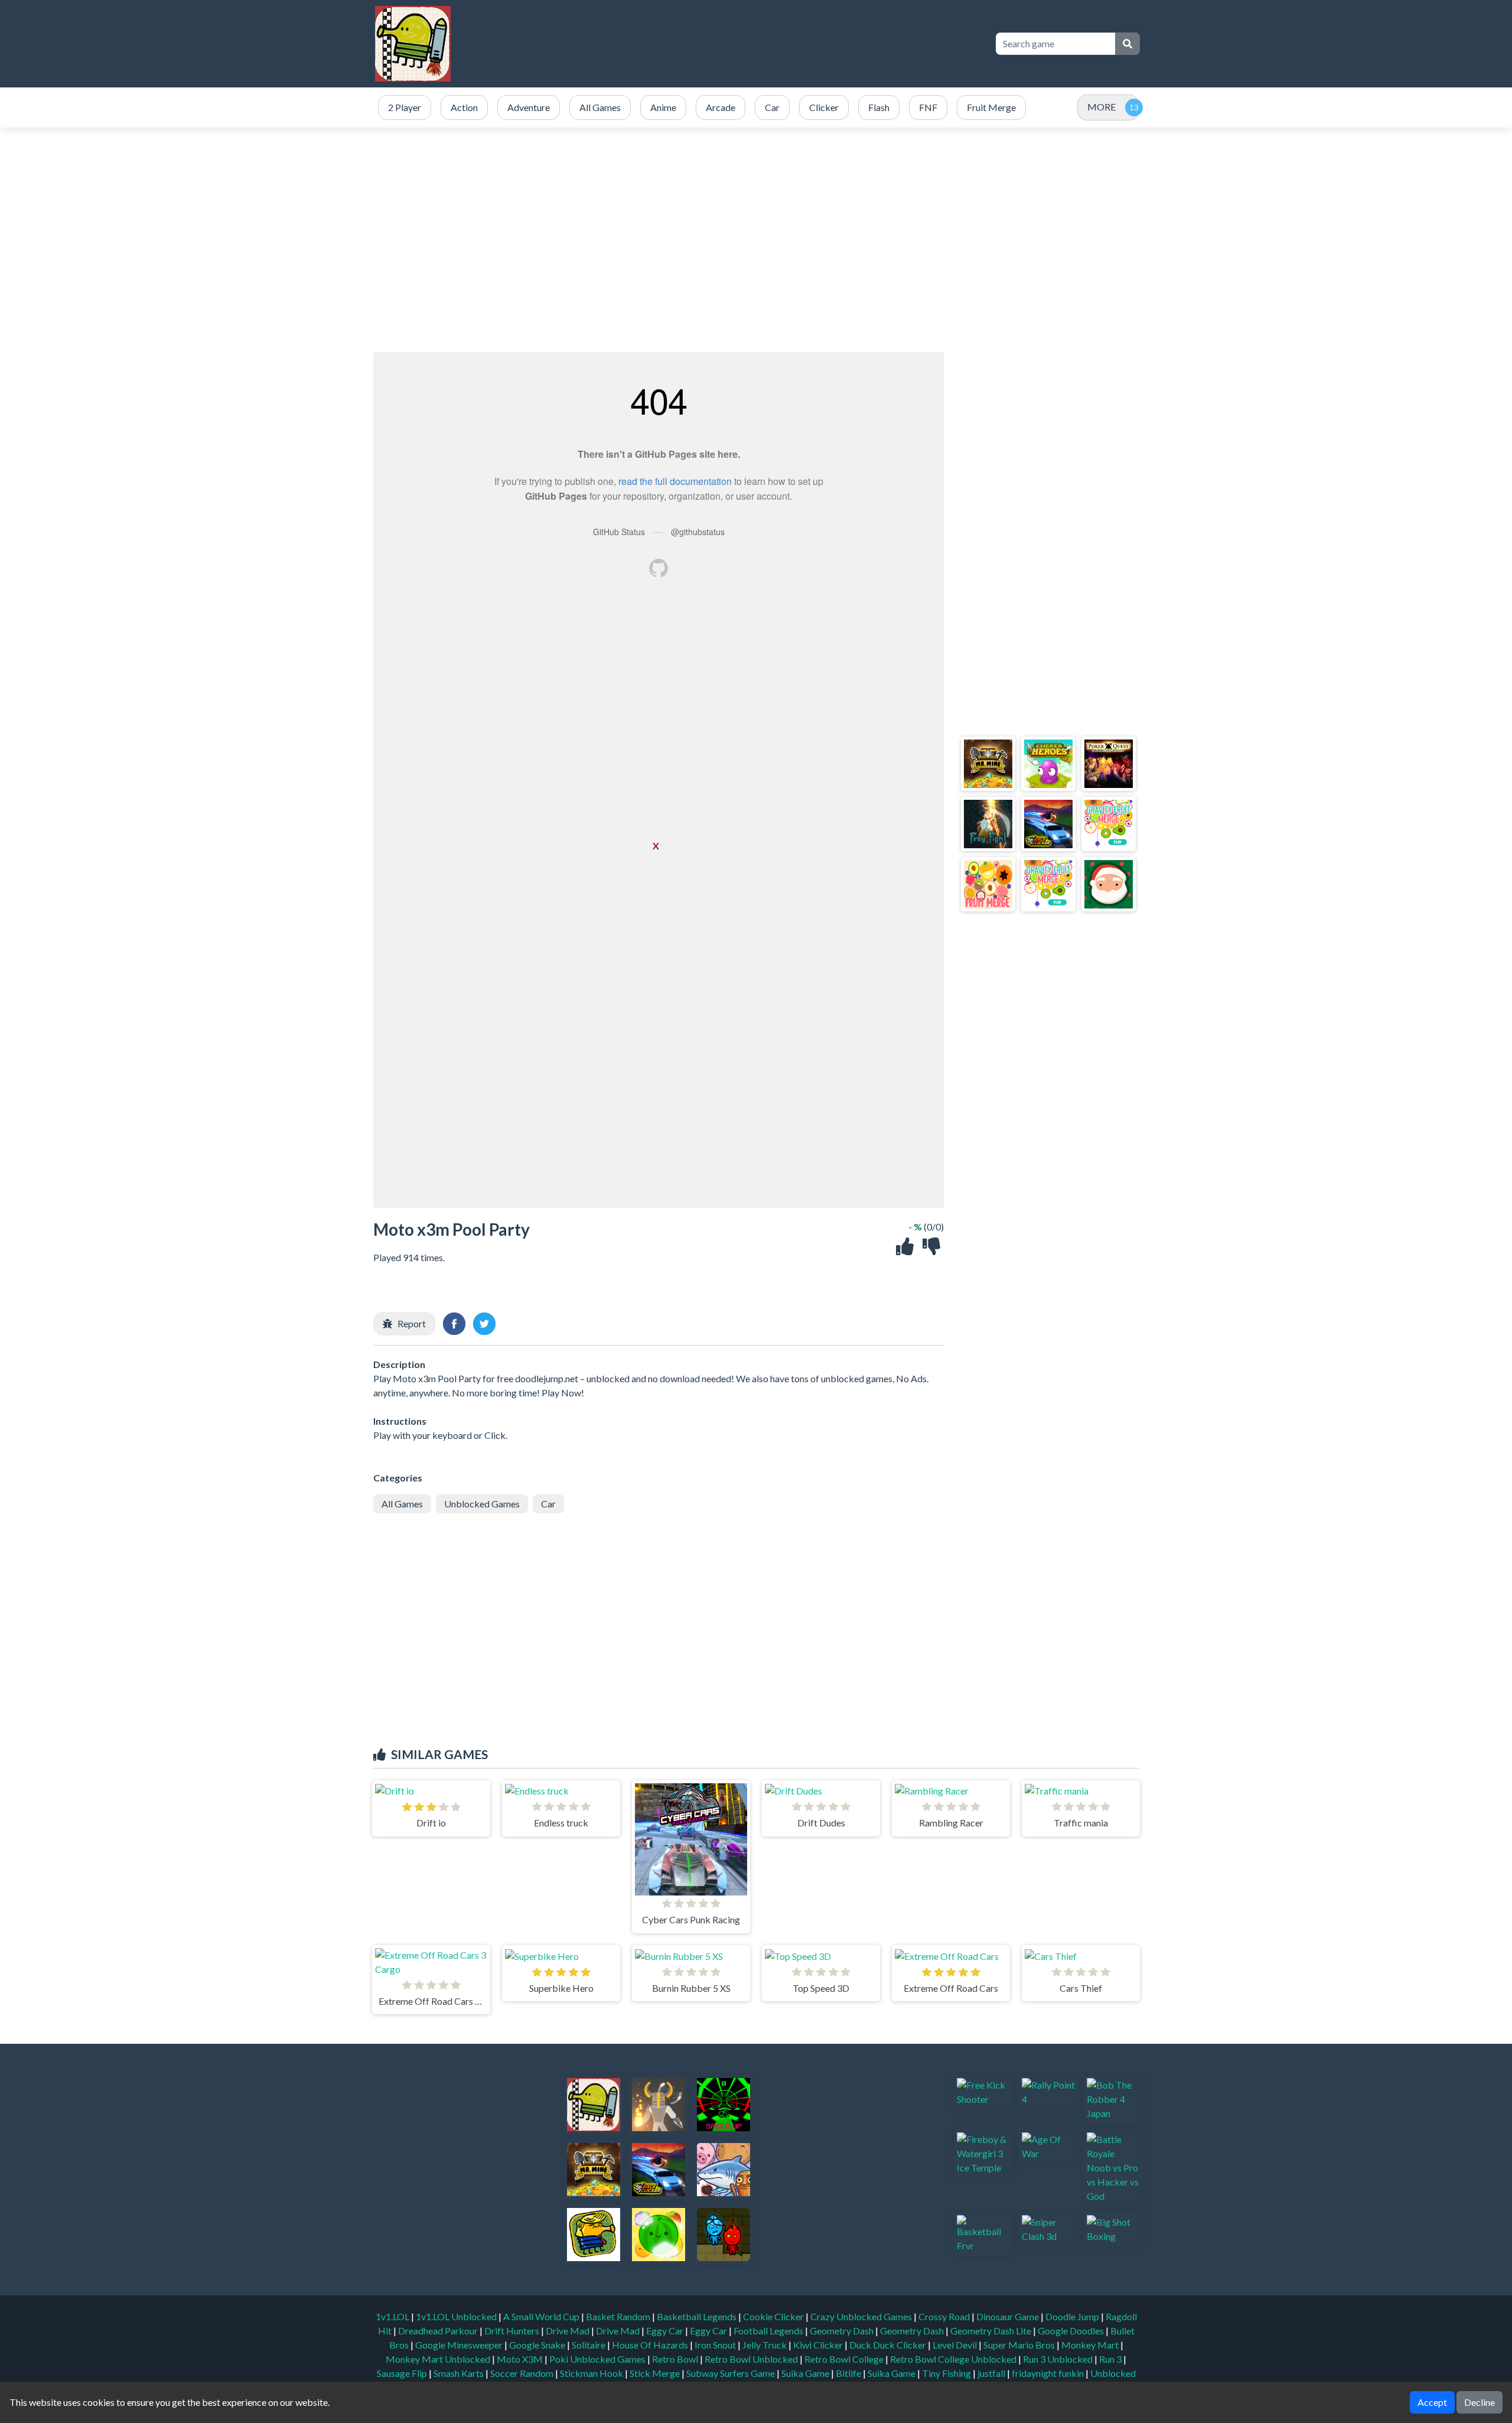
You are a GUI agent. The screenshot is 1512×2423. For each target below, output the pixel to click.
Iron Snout (716, 2345)
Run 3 (1111, 2359)
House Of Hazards (651, 2345)
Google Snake (538, 2345)
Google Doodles (1072, 2331)
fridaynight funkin (1049, 2373)
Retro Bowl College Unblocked (954, 2359)
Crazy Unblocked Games (862, 2316)
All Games (402, 1504)
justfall (992, 2373)
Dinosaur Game (1008, 2316)
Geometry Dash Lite (992, 2331)
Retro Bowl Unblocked (752, 2359)
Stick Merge (656, 2373)
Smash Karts (460, 2373)
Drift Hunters (513, 2331)
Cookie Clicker (774, 2316)
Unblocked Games (482, 1504)
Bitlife (849, 2373)
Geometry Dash (843, 2331)
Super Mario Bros (1020, 2345)
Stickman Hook (592, 2373)
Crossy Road (945, 2316)
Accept (1432, 2402)
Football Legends (769, 2331)
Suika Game (806, 2373)
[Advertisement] (769, 44)
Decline (1480, 2402)
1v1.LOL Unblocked (457, 2316)
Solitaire (589, 2345)
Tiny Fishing (947, 2373)
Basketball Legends (698, 2316)
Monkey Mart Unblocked (439, 2359)
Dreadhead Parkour (439, 2331)
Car (548, 1504)
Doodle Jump (1073, 2316)
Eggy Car (666, 2331)
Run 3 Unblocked (1059, 2359)
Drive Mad (568, 2331)
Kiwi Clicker (819, 2345)
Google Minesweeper (460, 2345)
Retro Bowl (676, 2359)
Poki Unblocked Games (598, 2359)
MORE (1102, 107)
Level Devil (956, 2345)
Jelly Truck (765, 2345)
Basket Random (619, 2316)
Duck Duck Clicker (889, 2345)
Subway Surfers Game (731, 2373)
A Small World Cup (542, 2316)
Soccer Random (523, 2373)
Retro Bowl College (845, 2359)
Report (412, 1323)
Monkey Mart (1091, 2345)
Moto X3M (521, 2359)
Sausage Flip (403, 2373)
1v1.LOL (393, 2316)
